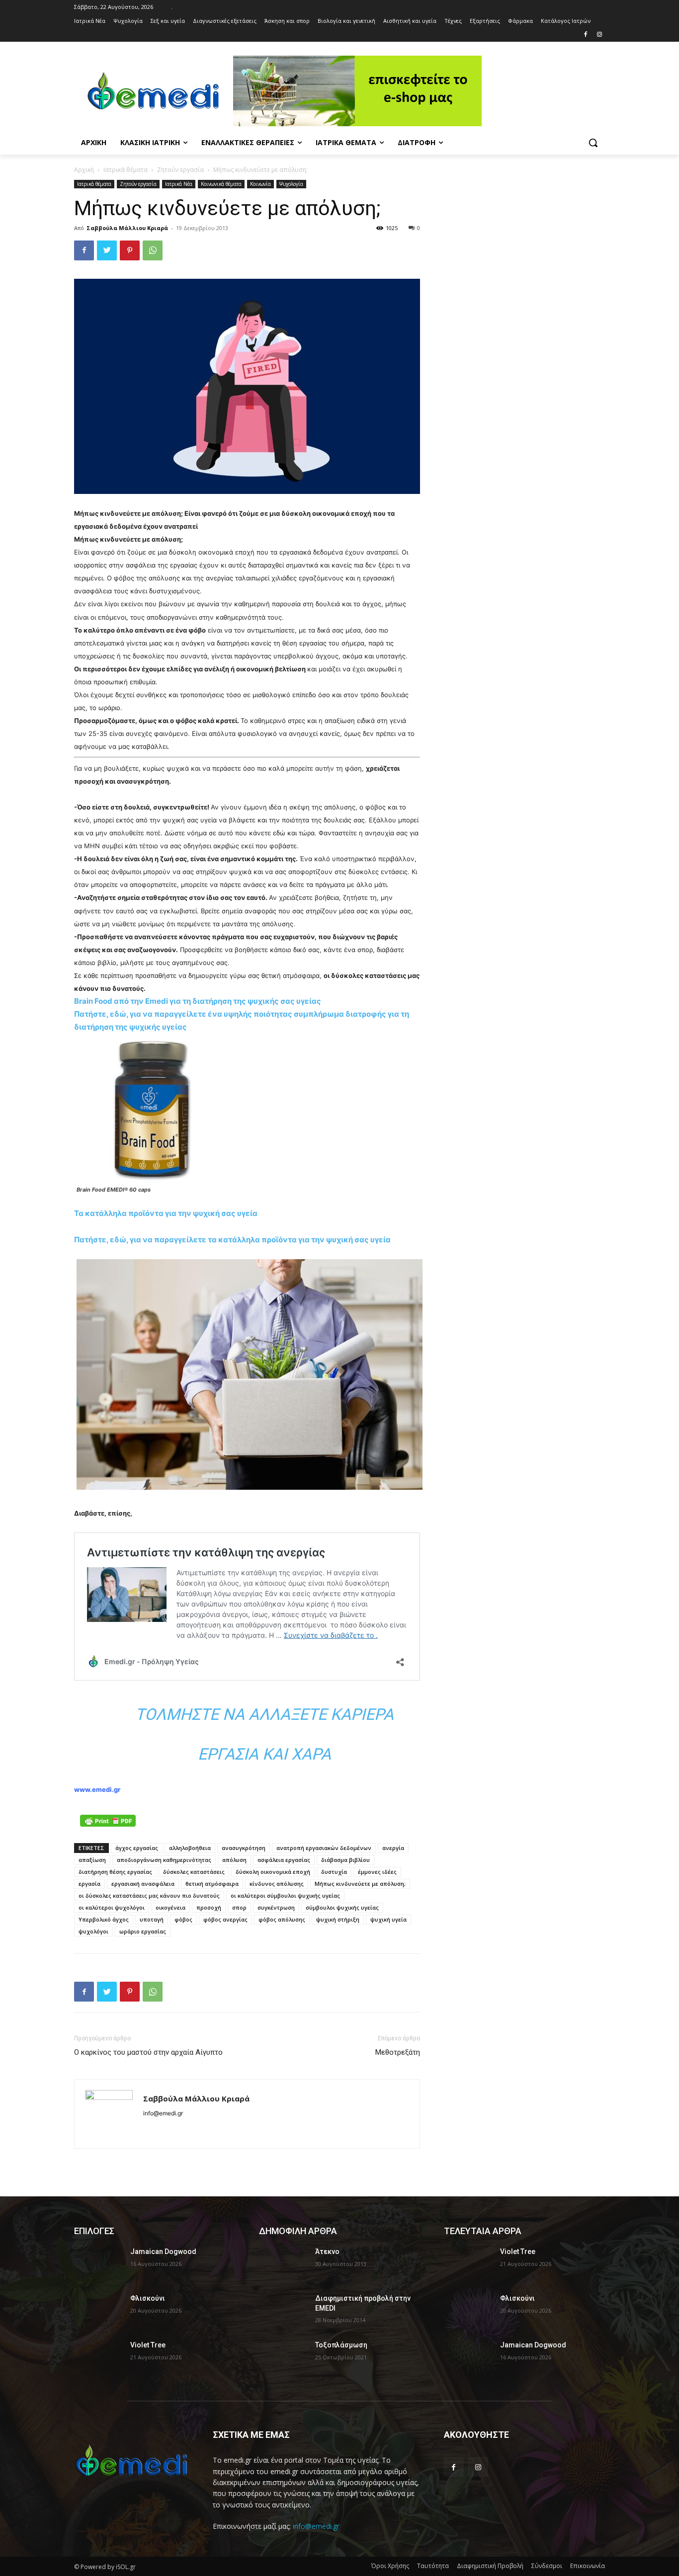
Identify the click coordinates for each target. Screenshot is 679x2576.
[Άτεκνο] (283, 2264)
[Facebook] (585, 35)
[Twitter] (107, 250)
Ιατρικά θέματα (126, 170)
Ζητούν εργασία (180, 170)
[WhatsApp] (153, 250)
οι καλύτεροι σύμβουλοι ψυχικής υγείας (285, 1895)
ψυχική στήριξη (338, 1919)
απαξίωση (92, 1860)
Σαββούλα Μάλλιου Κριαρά (127, 228)
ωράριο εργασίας (143, 1931)
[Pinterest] (130, 250)
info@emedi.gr (316, 2526)
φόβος (183, 1919)
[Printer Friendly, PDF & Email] (108, 1821)
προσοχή (209, 1907)
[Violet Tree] (98, 2357)
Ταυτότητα (433, 2566)
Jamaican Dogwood (163, 2252)
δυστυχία (334, 1872)
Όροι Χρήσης (390, 2566)
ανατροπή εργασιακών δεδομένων (324, 1848)
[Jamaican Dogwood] (98, 2264)
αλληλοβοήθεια (190, 1848)
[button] (593, 143)
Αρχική (84, 170)
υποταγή (152, 1919)
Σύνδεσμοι (547, 2566)
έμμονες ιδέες (377, 1872)
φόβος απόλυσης (282, 1919)
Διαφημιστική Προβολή (490, 2566)
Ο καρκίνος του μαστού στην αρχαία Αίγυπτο (148, 2052)
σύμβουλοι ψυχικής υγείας (342, 1907)
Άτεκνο (327, 2252)
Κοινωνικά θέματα (221, 184)
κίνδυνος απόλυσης (277, 1884)
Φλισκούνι (148, 2298)
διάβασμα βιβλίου (345, 1860)
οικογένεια (170, 1907)
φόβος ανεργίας (225, 1919)
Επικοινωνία (588, 2566)
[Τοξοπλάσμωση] (283, 2357)
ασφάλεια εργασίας (284, 1860)
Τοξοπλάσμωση (341, 2345)
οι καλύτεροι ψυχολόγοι (112, 1907)
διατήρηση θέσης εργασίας (115, 1872)
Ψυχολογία (291, 184)
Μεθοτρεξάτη (398, 2052)
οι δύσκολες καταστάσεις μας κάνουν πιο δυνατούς (149, 1895)
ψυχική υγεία (388, 1919)
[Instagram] (599, 35)
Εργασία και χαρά (264, 1754)
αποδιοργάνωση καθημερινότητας (164, 1860)
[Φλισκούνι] (98, 2311)
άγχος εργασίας (137, 1848)
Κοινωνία (260, 184)
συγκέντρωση (276, 1907)
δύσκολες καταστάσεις (194, 1872)
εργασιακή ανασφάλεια (143, 1884)
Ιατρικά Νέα (179, 184)
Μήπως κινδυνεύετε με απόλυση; (360, 1884)
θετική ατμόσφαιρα (212, 1884)
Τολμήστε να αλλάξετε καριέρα (264, 1714)
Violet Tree (148, 2345)
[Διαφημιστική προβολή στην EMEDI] (283, 2311)
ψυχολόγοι (93, 1931)
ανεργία (393, 1848)
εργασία (89, 1884)
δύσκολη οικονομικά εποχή (273, 1872)
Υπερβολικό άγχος (104, 1919)
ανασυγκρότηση (244, 1848)
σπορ (239, 1907)
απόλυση (234, 1860)
